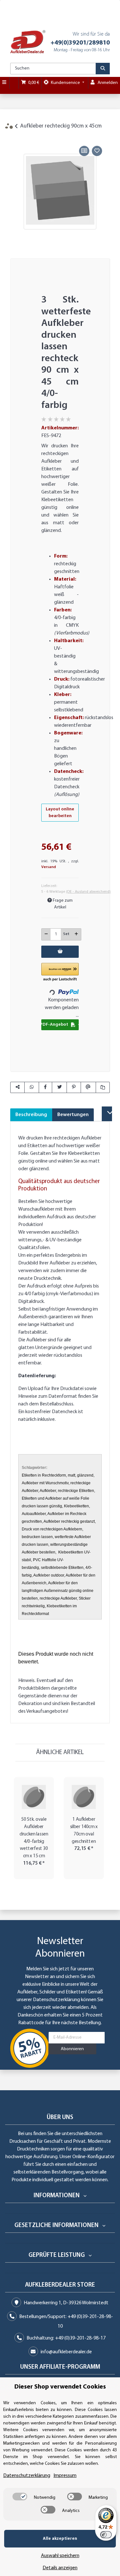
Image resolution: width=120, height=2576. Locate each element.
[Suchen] (103, 69)
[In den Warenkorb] (15, 137)
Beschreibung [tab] (31, 1115)
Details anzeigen (60, 2568)
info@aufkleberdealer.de (66, 2352)
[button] (60, 973)
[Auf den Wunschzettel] (97, 151)
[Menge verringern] (46, 934)
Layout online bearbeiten (60, 813)
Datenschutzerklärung (56, 2000)
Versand (49, 867)
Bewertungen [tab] (73, 1115)
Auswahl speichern (60, 2556)
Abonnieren (72, 2049)
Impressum (65, 2476)
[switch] (20, 2497)
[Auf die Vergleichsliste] (84, 151)
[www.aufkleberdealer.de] (28, 42)
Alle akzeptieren (60, 2539)
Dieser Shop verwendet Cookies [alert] (60, 2387)
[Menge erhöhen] (76, 934)
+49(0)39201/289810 (80, 43)
